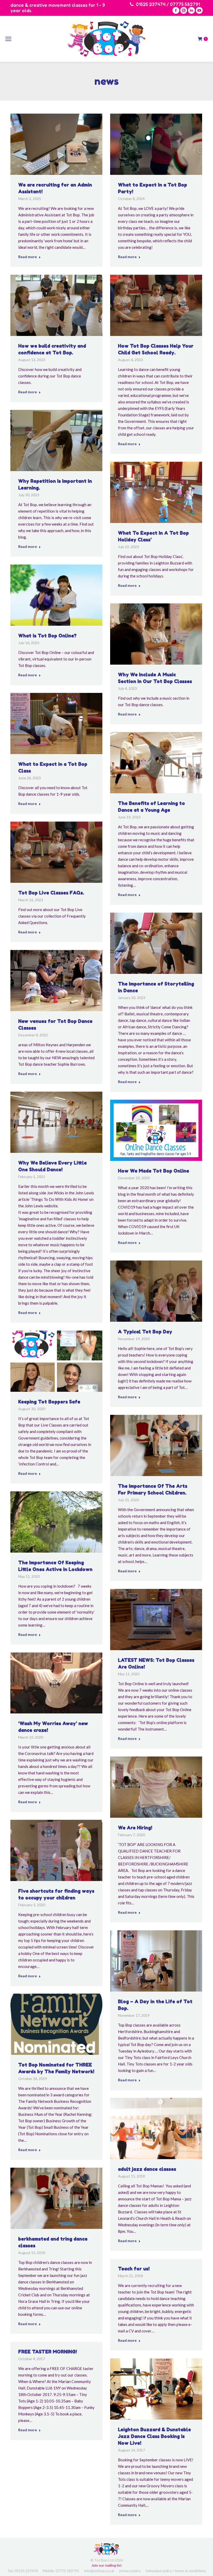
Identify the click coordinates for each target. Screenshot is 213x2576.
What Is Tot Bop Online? (47, 636)
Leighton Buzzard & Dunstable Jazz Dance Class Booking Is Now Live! (154, 2436)
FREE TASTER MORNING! (48, 2352)
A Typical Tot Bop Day (145, 1332)
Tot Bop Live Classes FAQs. (51, 893)
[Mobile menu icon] (8, 39)
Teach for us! (134, 2269)
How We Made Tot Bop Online (154, 1171)
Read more (28, 257)
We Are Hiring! (135, 1828)
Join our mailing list (107, 2565)
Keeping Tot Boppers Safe (49, 1402)
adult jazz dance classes (147, 2169)
